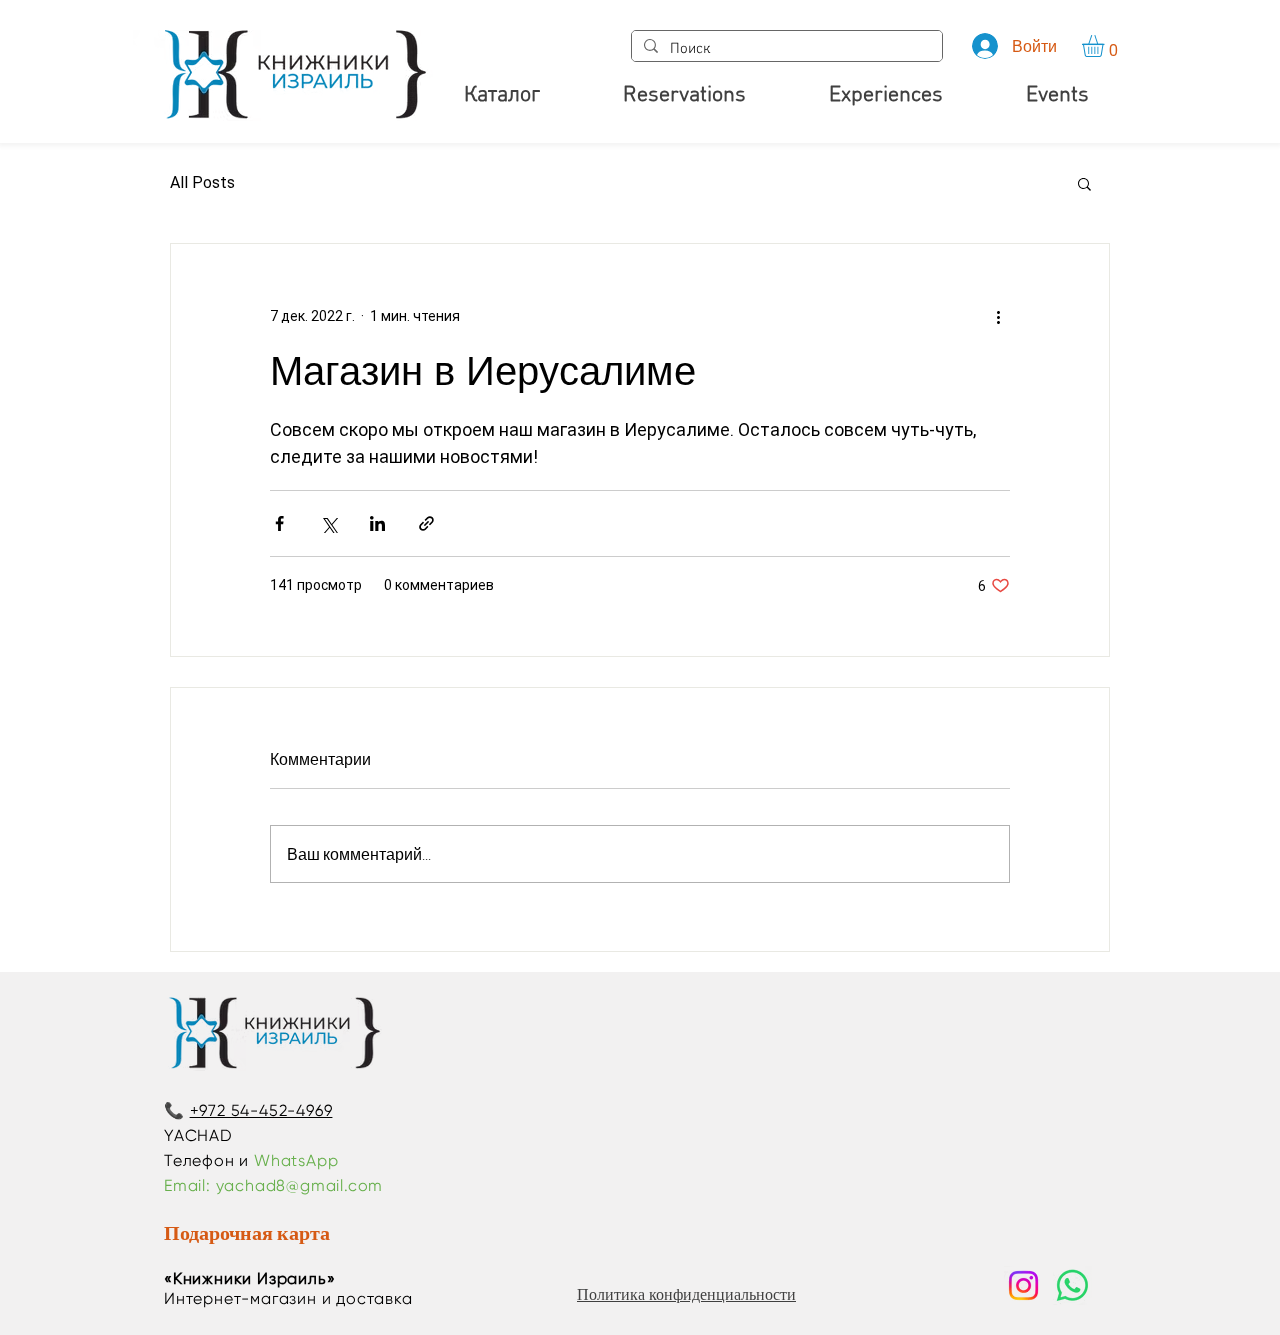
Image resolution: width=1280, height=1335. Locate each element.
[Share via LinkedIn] (377, 523)
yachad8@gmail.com (300, 1185)
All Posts (202, 182)
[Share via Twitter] (328, 523)
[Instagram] (1023, 1285)
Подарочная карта (247, 1232)
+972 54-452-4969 (261, 1110)
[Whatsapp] (1072, 1285)
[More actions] (998, 316)
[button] (1106, 46)
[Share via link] (426, 523)
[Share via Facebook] (279, 523)
